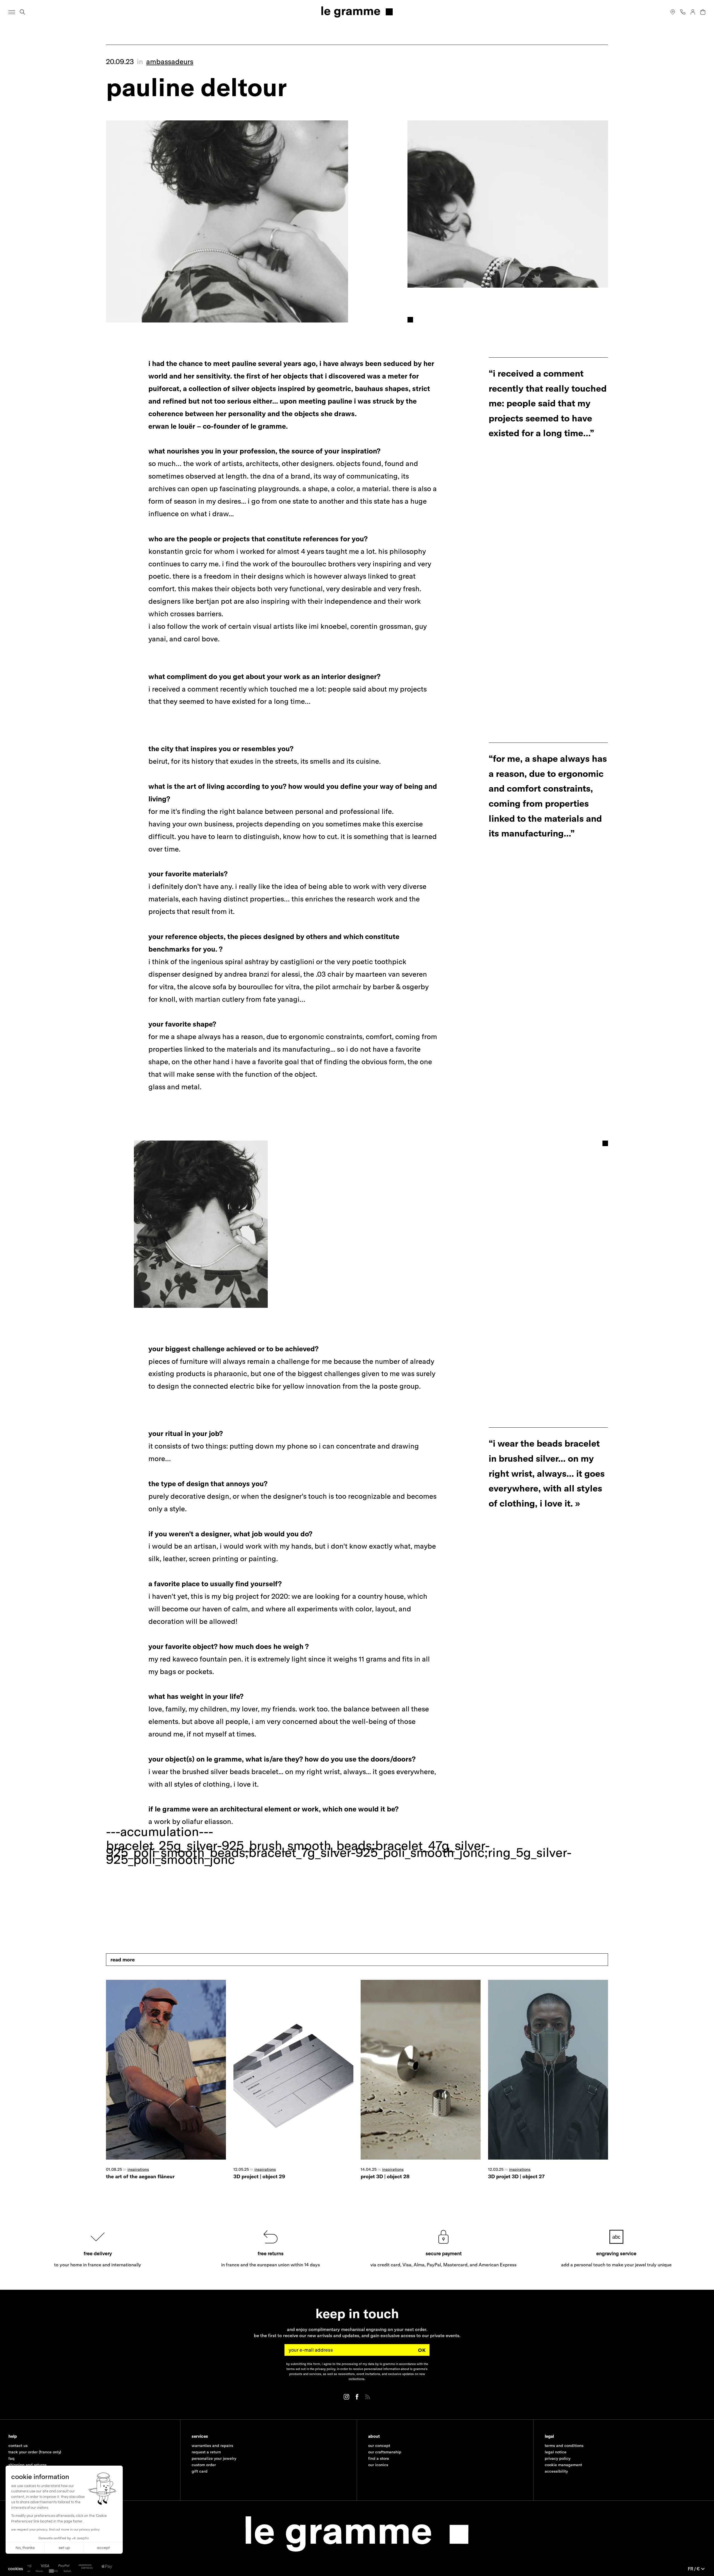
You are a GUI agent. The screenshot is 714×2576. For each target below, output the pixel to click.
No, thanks (25, 2548)
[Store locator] (673, 12)
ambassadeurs (170, 61)
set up (64, 2548)
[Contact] (683, 12)
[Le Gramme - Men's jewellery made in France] (357, 12)
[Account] (693, 12)
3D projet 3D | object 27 (516, 2176)
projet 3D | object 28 (385, 2176)
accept (103, 2548)
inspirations (138, 2169)
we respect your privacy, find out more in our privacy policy (55, 2530)
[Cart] (703, 12)
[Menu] (12, 12)
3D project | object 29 (259, 2176)
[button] (16, 2569)
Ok (422, 2350)
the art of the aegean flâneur (140, 2176)
